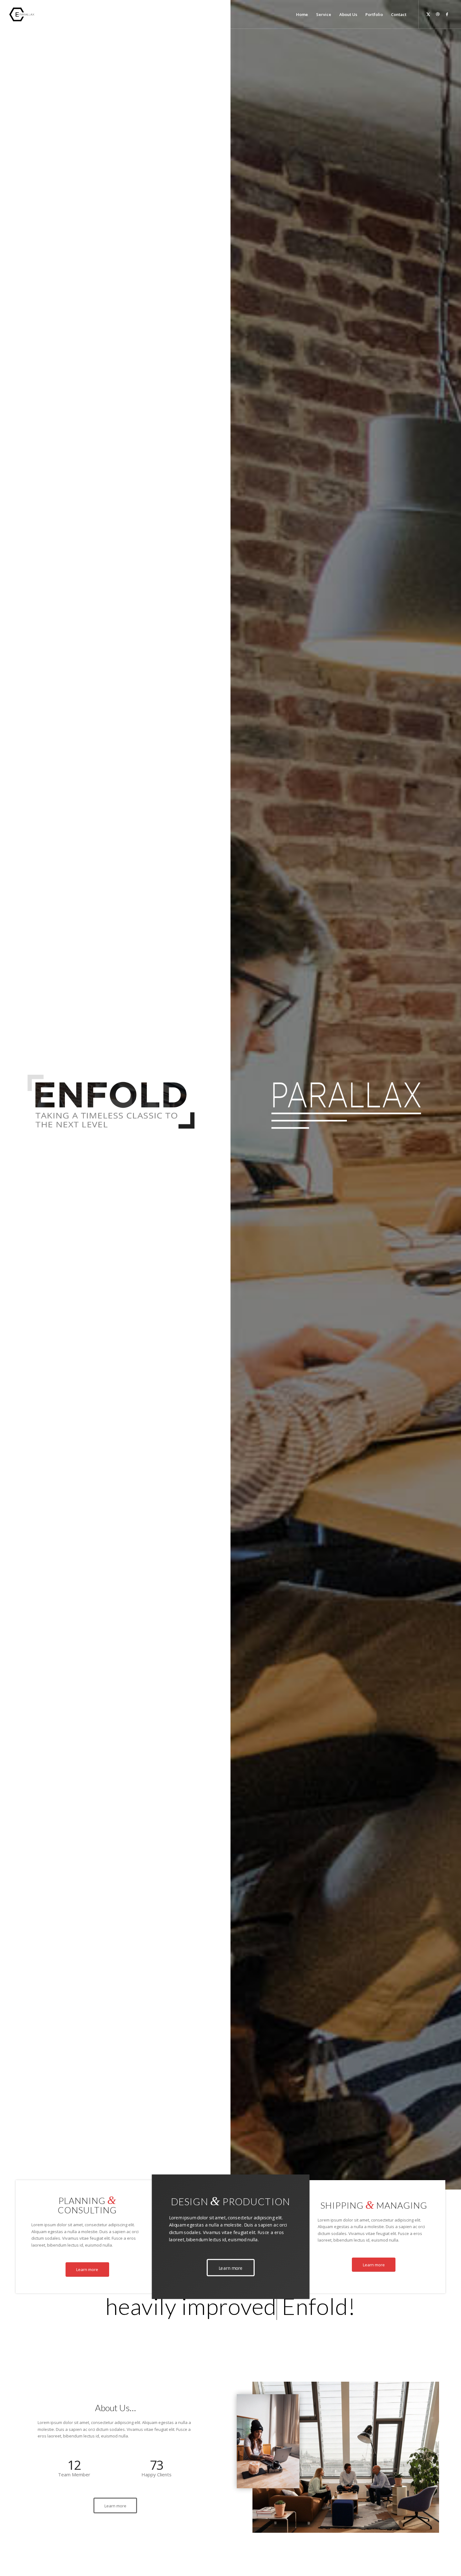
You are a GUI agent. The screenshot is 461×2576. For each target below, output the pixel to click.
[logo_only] (23, 14)
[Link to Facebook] (447, 14)
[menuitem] (302, 14)
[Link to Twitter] (428, 14)
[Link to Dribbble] (438, 14)
